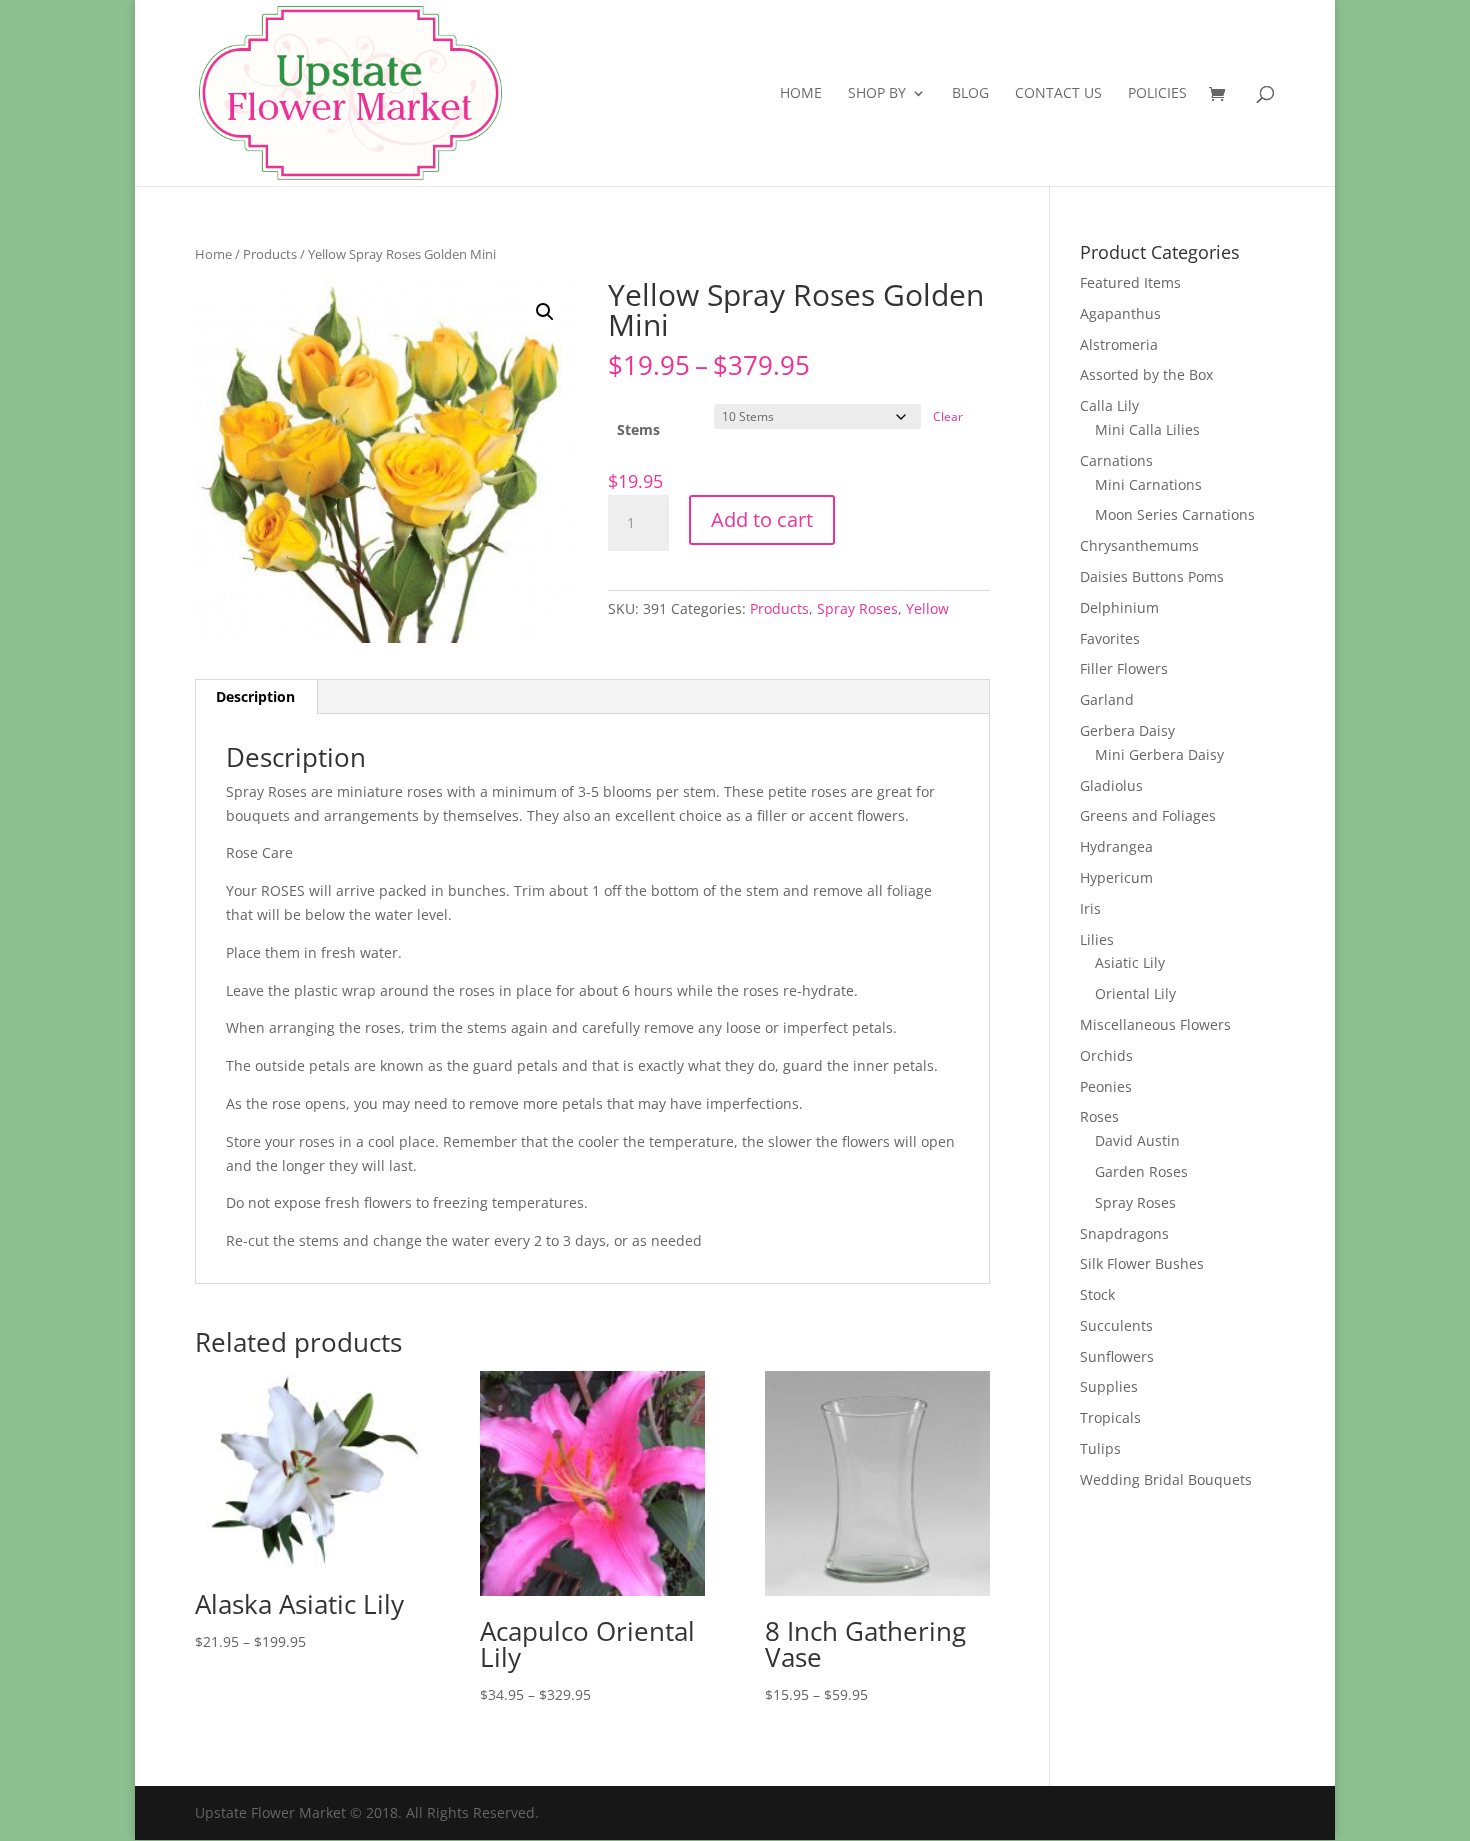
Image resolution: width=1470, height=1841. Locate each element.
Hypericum (1116, 877)
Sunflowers (1117, 1356)
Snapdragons (1124, 1233)
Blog (970, 94)
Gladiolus (1111, 785)
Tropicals (1110, 1417)
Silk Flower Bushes (1142, 1263)
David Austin (1137, 1140)
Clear (948, 416)
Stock (1097, 1294)
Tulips (1100, 1448)
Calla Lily (1109, 405)
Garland (1107, 699)
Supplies (1109, 1386)
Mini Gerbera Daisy (1159, 754)
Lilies (1097, 939)
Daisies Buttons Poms (1152, 576)
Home (801, 94)
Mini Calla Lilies (1147, 429)
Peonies (1106, 1086)
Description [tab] (255, 696)
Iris (1090, 908)
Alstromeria (1119, 344)
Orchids (1106, 1055)
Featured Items (1130, 282)
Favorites (1110, 638)
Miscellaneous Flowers (1155, 1024)
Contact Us (1058, 94)
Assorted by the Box (1146, 374)
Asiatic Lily (1130, 962)
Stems (638, 429)
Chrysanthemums (1139, 545)
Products (270, 254)
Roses (1099, 1116)
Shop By (877, 94)
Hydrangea (1116, 846)
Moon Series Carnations (1175, 514)
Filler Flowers (1124, 668)
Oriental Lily (1135, 993)
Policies (1157, 94)
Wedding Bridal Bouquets (1166, 1479)
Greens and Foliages (1148, 815)
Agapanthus (1120, 313)
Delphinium (1119, 607)
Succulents (1116, 1325)
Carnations (1116, 460)
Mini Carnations (1148, 484)
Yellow (927, 608)
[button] (545, 312)
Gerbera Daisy (1127, 730)
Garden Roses (1141, 1171)
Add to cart (762, 519)
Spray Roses (857, 608)
